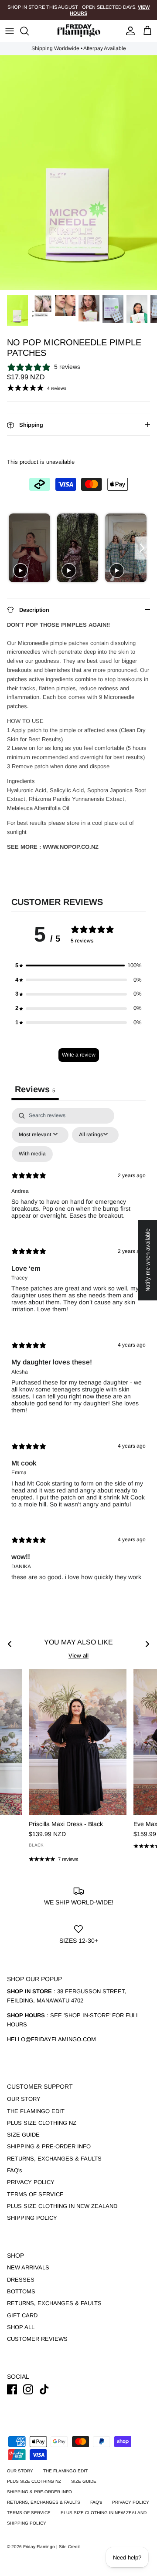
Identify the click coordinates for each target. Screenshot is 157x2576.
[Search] (29, 31)
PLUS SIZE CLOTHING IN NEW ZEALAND (62, 2206)
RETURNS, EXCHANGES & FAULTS (54, 2159)
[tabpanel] (78, 1351)
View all (78, 1656)
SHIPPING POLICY (32, 2218)
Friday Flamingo (40, 2547)
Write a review (79, 1055)
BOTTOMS (21, 2291)
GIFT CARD (22, 2315)
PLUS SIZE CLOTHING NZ (42, 2123)
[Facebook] (12, 2389)
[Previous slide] (15, 548)
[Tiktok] (44, 2389)
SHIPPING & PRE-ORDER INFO (49, 2146)
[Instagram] (28, 2389)
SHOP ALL (21, 2327)
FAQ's (15, 2170)
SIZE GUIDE (23, 2135)
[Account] (128, 31)
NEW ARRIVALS (28, 2267)
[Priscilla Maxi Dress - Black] (78, 1742)
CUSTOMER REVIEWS (37, 2339)
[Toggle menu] (10, 31)
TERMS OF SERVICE (35, 2194)
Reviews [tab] (35, 1089)
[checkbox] (32, 1154)
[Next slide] (142, 548)
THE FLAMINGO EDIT (36, 2111)
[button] (78, 966)
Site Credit (69, 2547)
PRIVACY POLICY (31, 2182)
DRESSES (21, 2280)
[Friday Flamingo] (78, 31)
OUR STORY (24, 2099)
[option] (78, 173)
